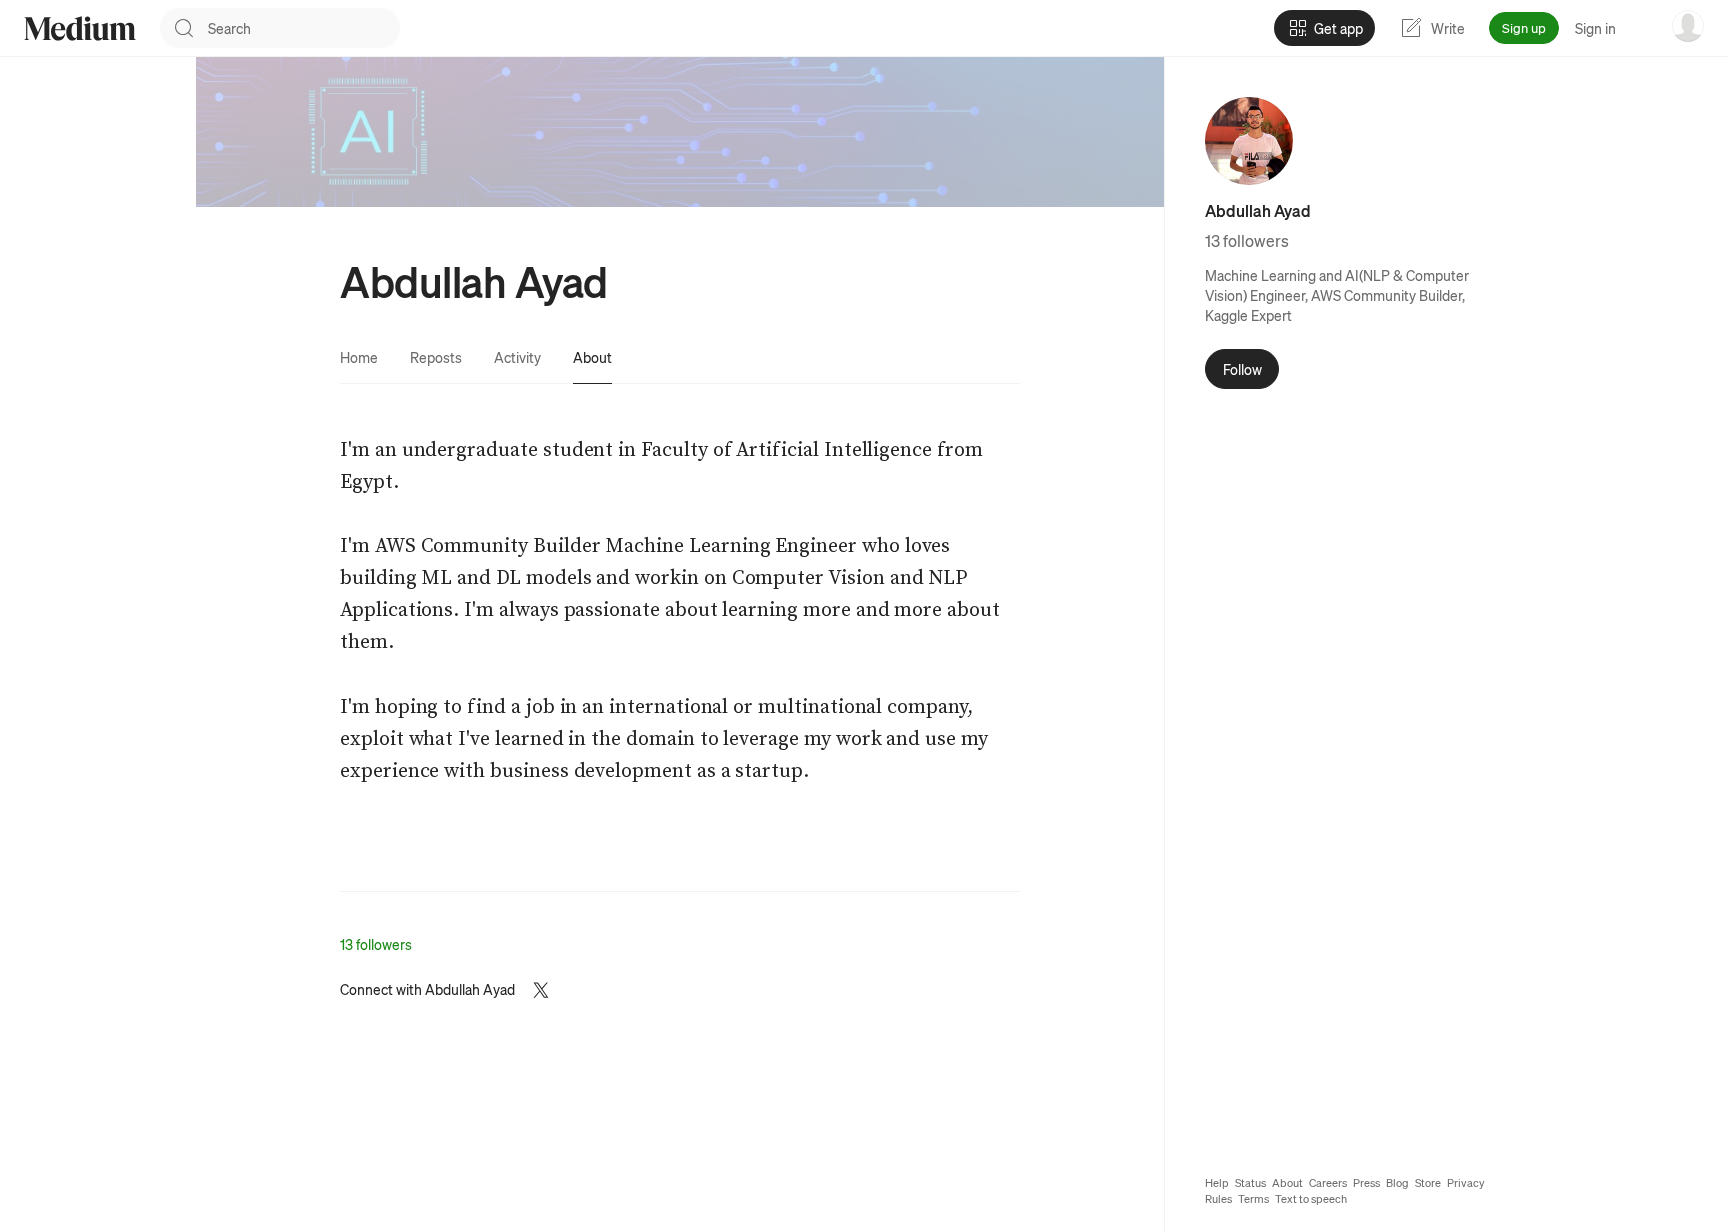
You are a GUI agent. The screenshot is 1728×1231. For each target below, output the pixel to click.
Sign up (1524, 27)
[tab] (359, 357)
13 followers (376, 944)
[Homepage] (80, 28)
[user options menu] (1688, 26)
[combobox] (304, 28)
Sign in (1595, 28)
